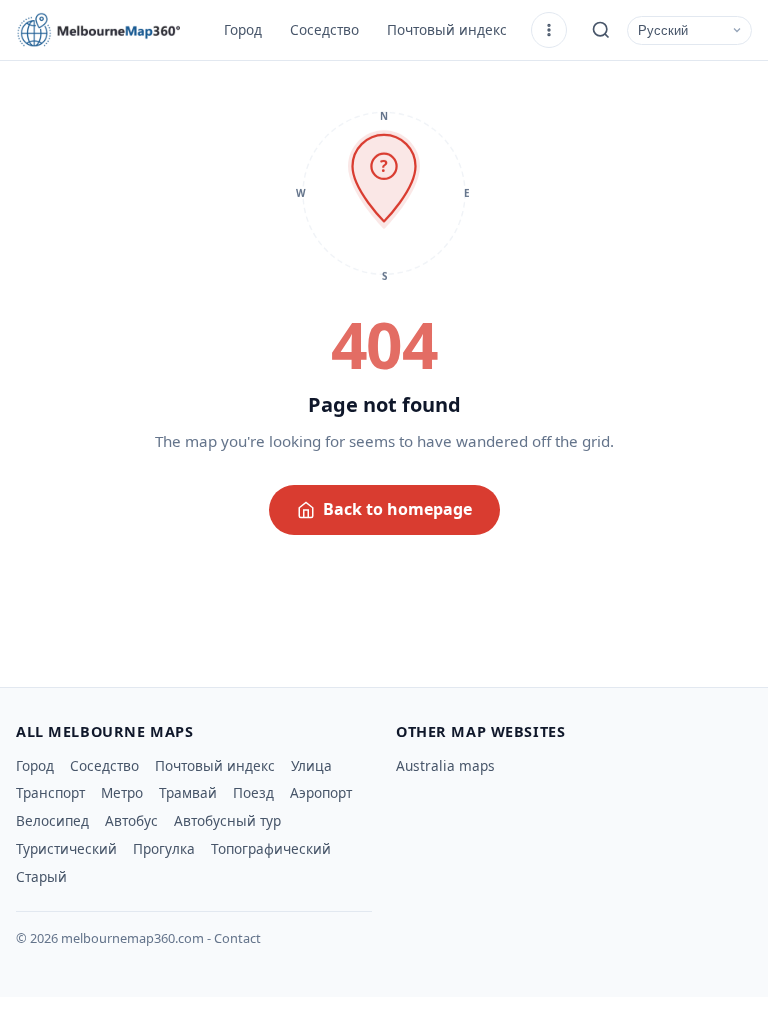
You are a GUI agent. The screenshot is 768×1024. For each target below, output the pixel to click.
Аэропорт (321, 792)
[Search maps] (601, 30)
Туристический (66, 848)
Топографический (271, 848)
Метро (122, 792)
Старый (41, 876)
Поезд (253, 792)
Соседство (324, 29)
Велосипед (52, 820)
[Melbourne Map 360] (106, 30)
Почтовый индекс (447, 29)
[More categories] (549, 30)
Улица (311, 765)
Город (243, 29)
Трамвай (188, 792)
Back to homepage (397, 509)
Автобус (131, 820)
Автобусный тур (227, 820)
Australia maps (445, 765)
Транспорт (50, 792)
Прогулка (164, 848)
